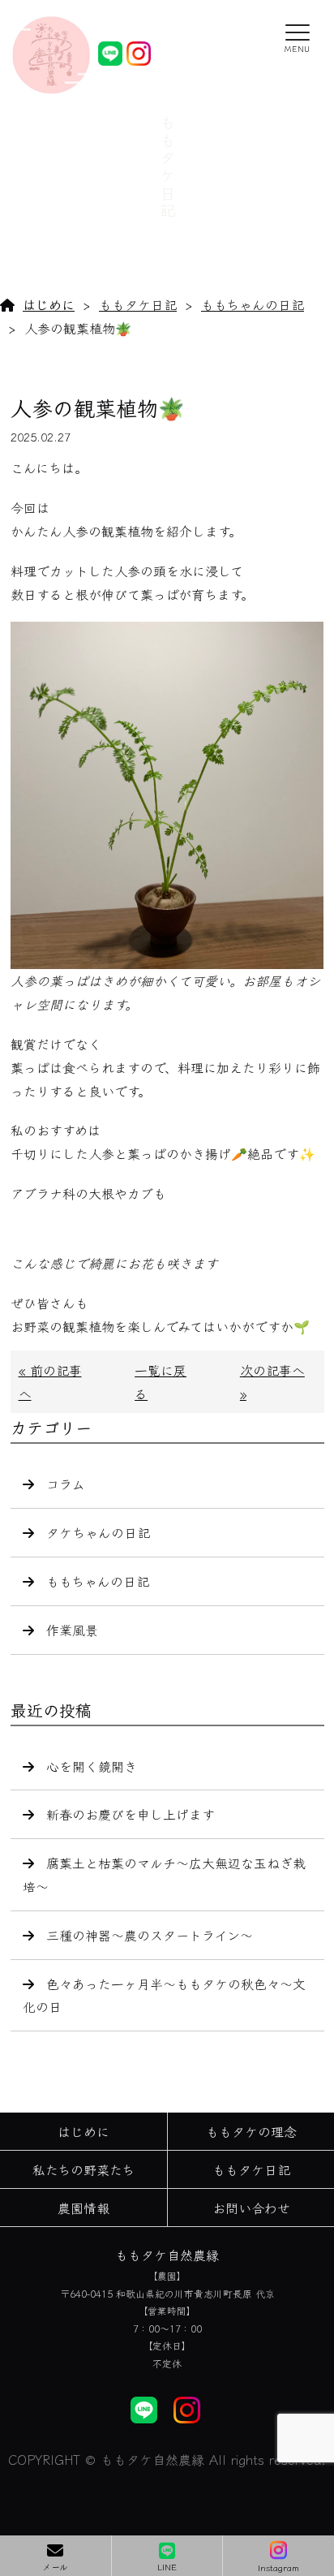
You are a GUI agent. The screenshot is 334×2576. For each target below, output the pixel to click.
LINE (167, 2566)
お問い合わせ (251, 2208)
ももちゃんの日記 (253, 304)
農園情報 (83, 2208)
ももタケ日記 (138, 304)
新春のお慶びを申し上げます (131, 1814)
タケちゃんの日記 (98, 1532)
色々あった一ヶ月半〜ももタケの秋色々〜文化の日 (164, 1995)
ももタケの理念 (251, 2131)
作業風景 (72, 1630)
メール (55, 2566)
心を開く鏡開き (92, 1766)
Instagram (278, 2567)
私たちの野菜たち (83, 2169)
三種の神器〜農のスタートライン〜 (150, 1935)
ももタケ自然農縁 (167, 2255)
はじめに (49, 304)
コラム (66, 1484)
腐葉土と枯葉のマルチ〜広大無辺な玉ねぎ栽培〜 (164, 1874)
